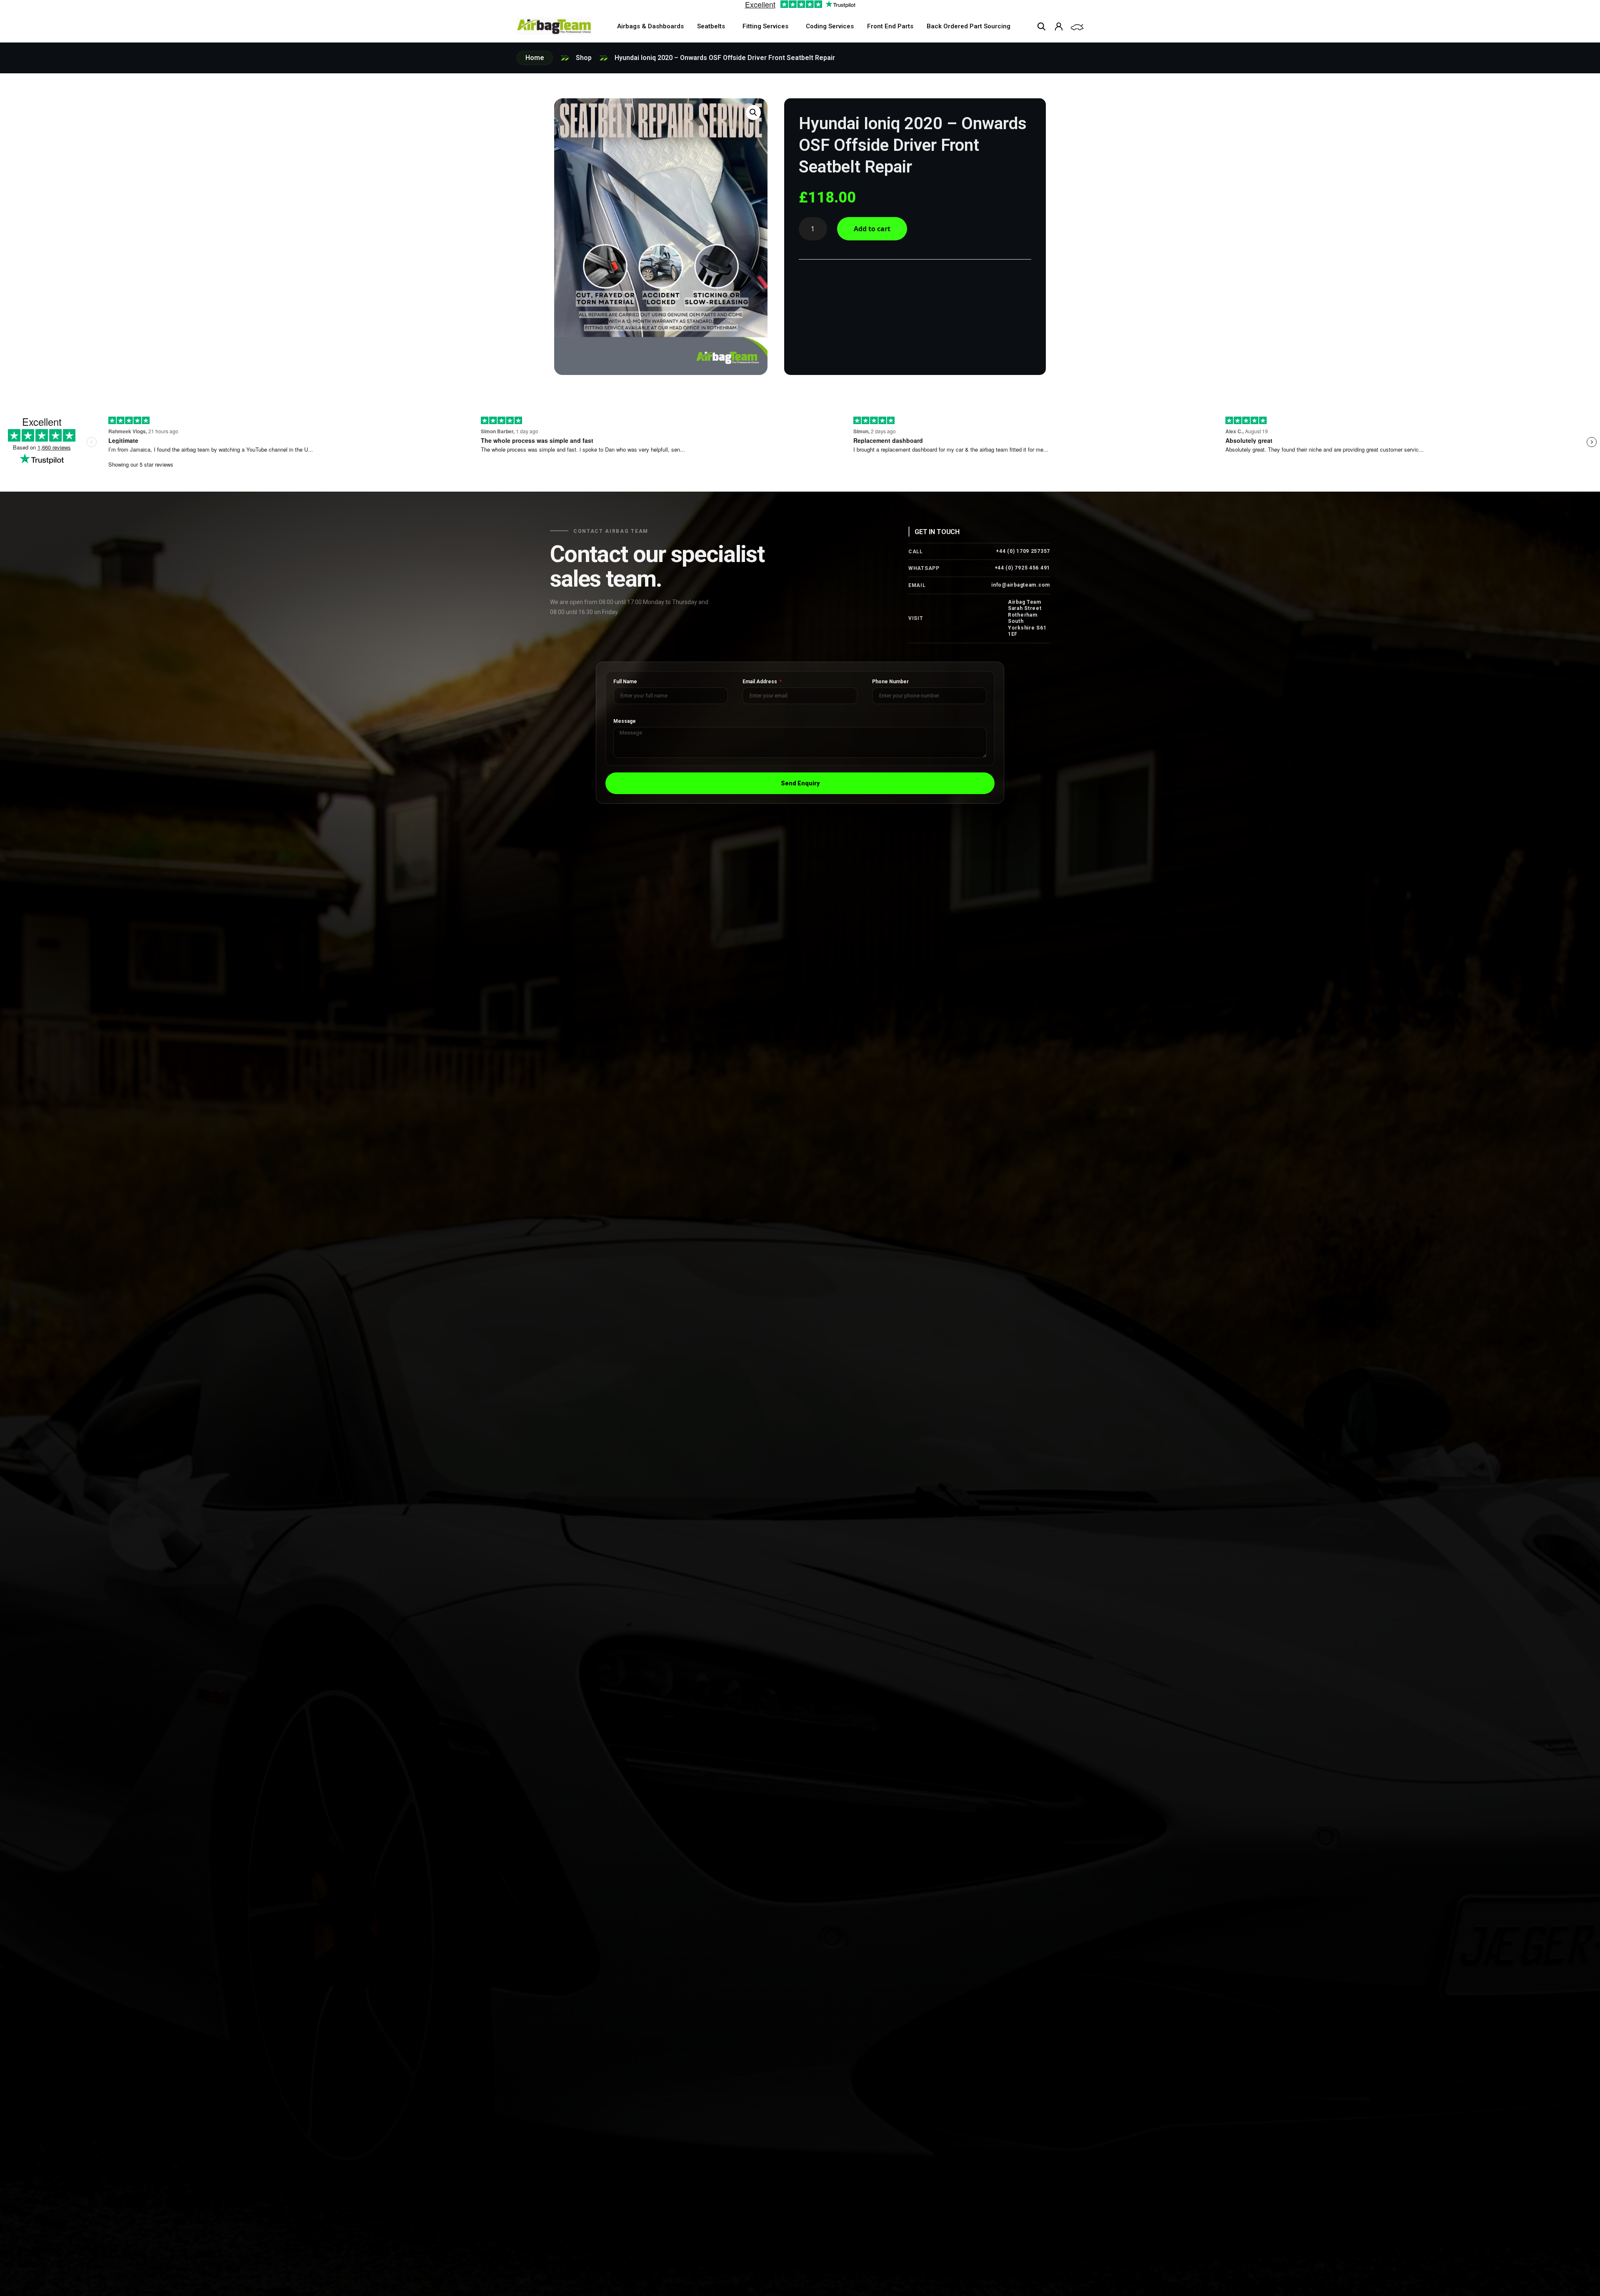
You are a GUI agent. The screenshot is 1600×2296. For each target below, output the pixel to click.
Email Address (760, 682)
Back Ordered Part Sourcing (969, 26)
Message (625, 721)
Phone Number (890, 682)
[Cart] (1077, 27)
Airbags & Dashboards (650, 26)
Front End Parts (890, 26)
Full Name (625, 682)
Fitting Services (765, 26)
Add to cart (872, 229)
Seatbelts (711, 26)
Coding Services (830, 26)
